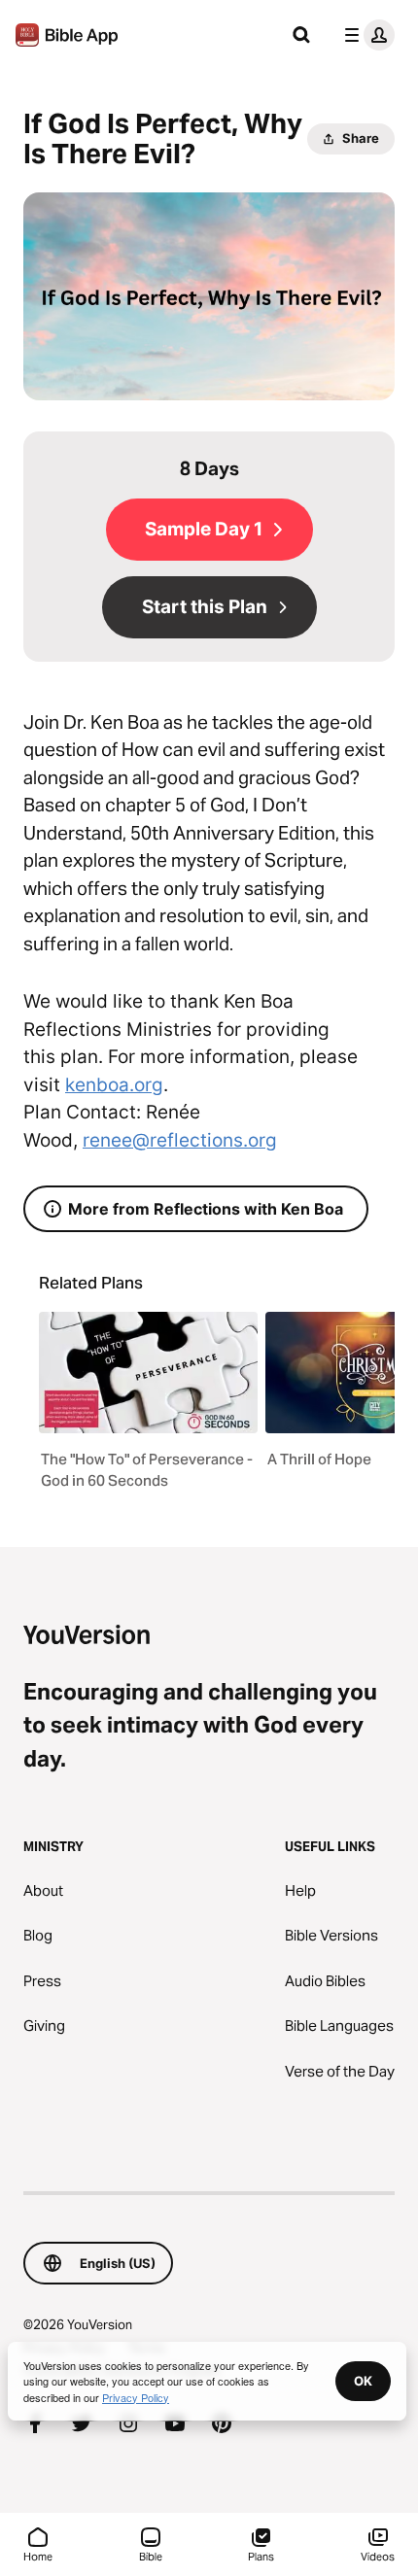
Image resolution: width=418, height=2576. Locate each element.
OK (363, 2381)
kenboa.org (114, 1085)
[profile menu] (366, 35)
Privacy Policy (136, 2397)
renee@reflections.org (180, 1140)
